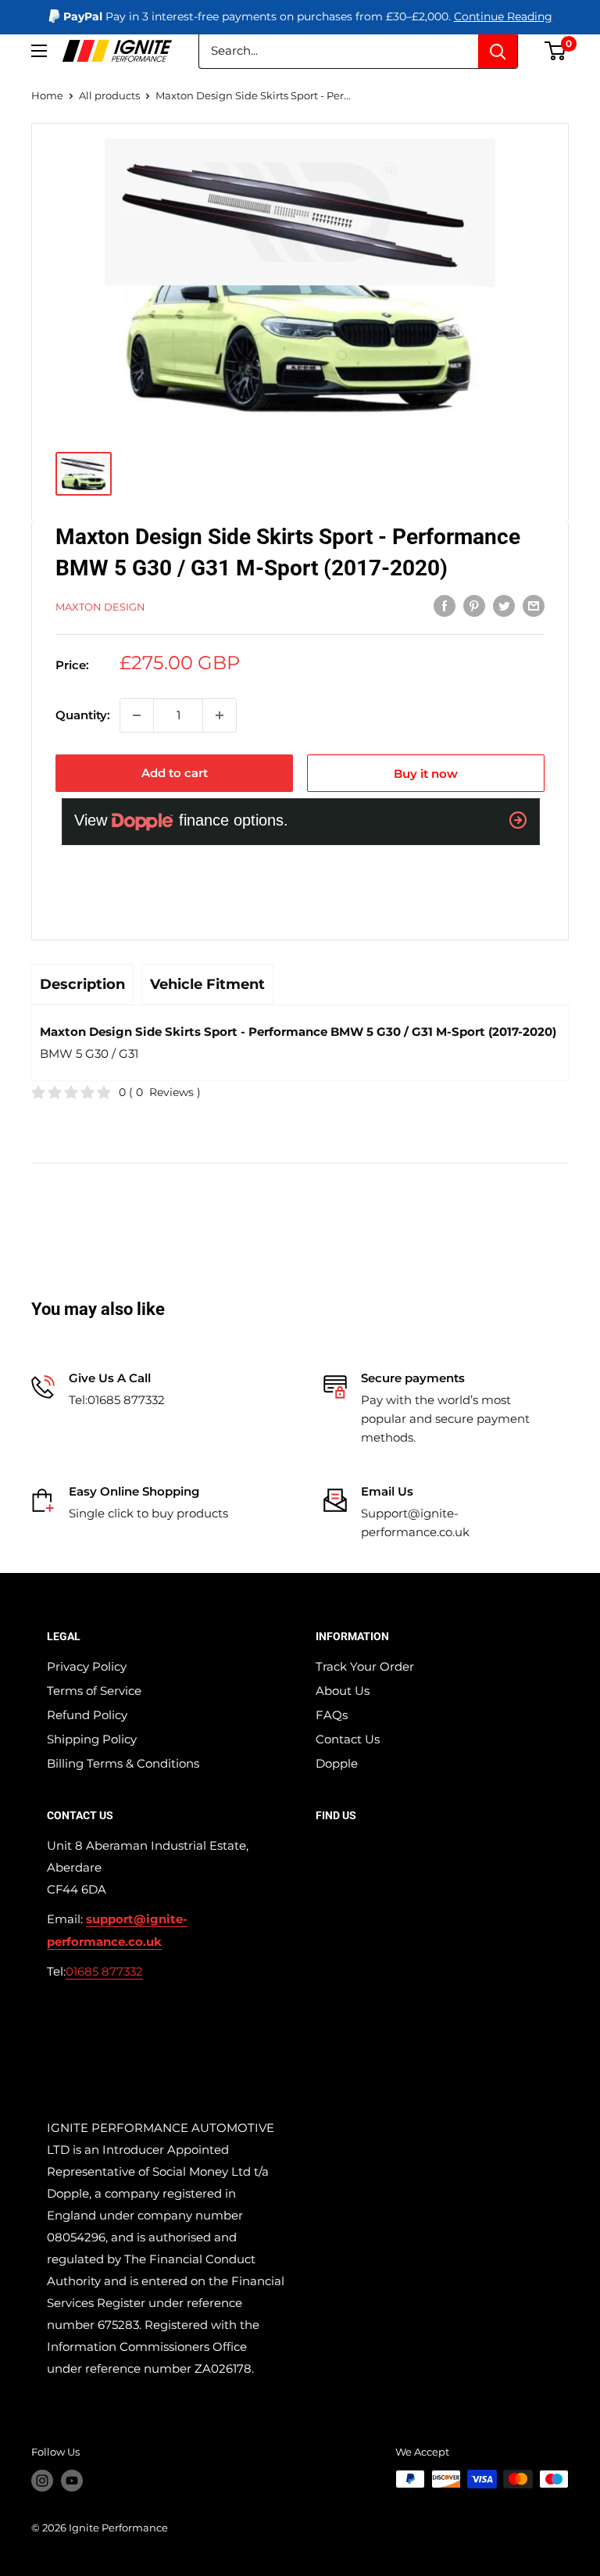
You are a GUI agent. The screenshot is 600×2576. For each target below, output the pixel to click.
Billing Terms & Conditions (123, 1763)
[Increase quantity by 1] (220, 715)
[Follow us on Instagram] (42, 2481)
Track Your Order (365, 1666)
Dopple (337, 1763)
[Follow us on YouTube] (72, 2481)
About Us (343, 1691)
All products (109, 95)
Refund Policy (87, 1715)
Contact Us (348, 1739)
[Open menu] (39, 51)
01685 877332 (104, 1971)
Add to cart (175, 773)
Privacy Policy (87, 1666)
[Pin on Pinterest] (474, 605)
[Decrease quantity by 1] (137, 715)
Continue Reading (503, 16)
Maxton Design (100, 607)
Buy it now (426, 774)
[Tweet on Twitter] (504, 605)
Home (47, 95)
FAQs (332, 1715)
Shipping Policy (92, 1739)
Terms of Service (94, 1691)
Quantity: (83, 715)
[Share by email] (534, 605)
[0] (556, 51)
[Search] (498, 51)
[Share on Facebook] (445, 605)
